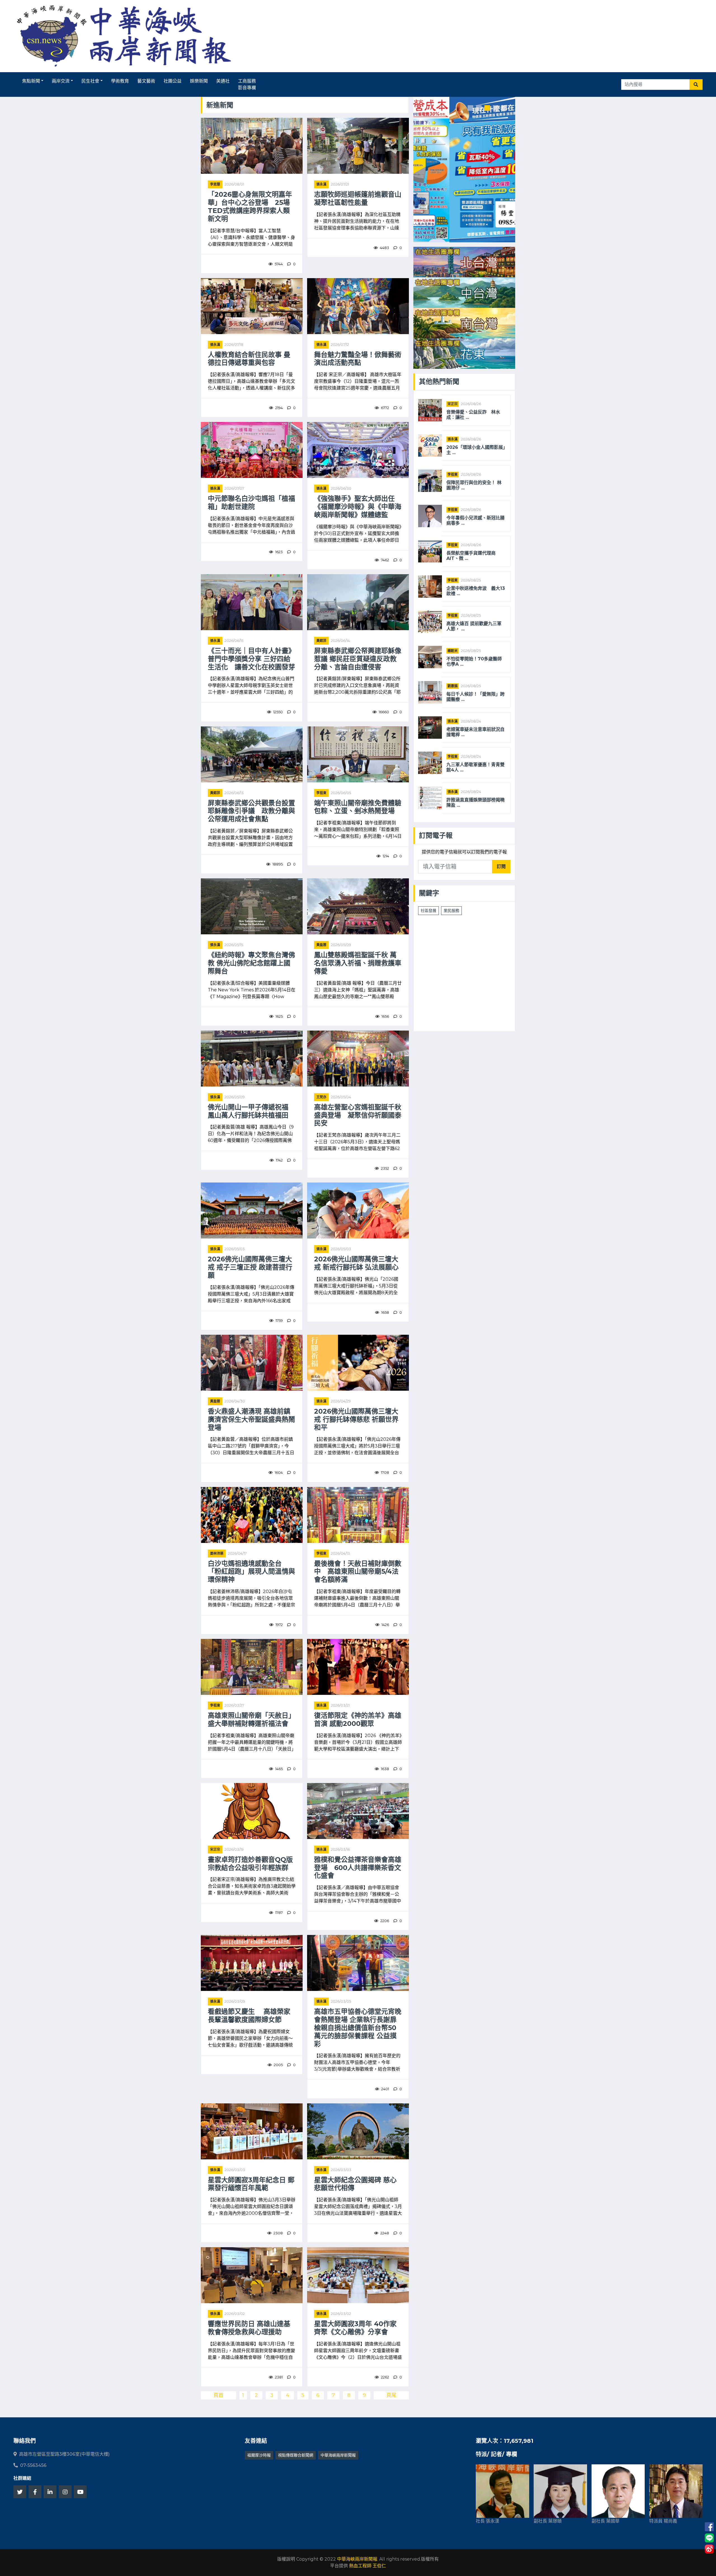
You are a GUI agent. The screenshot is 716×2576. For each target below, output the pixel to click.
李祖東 (321, 793)
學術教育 (120, 81)
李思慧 (215, 184)
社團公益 (173, 81)
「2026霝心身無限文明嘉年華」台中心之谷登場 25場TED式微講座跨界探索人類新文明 (250, 207)
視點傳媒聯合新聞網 (296, 2455)
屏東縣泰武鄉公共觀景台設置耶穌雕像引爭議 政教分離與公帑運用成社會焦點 (251, 811)
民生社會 (90, 81)
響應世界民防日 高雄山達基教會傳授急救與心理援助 (249, 2328)
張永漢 (321, 184)
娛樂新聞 (199, 81)
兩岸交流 (61, 81)
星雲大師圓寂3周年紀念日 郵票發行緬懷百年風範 (251, 2184)
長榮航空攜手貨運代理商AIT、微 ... (471, 556)
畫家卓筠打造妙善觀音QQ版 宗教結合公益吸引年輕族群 (252, 1864)
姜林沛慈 (217, 1553)
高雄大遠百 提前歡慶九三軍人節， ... (474, 626)
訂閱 (501, 866)
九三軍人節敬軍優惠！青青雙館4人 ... (475, 767)
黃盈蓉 (321, 945)
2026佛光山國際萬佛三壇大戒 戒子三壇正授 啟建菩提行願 (250, 1267)
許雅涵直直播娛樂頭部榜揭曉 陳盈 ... (476, 803)
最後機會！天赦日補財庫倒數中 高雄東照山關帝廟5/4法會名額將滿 (358, 1572)
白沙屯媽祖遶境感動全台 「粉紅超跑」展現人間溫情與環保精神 (251, 1572)
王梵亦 (321, 1097)
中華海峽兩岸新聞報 (338, 2455)
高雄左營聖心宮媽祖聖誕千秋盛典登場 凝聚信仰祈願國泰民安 (358, 1115)
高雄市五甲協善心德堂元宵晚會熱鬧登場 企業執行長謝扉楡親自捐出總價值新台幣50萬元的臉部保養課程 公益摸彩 (358, 2028)
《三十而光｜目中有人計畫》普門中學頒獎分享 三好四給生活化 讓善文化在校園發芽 (251, 659)
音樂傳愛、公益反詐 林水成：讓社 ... (473, 415)
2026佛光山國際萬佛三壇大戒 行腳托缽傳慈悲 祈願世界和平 (356, 1420)
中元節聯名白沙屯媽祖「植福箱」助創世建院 (251, 503)
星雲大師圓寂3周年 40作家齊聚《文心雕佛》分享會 (355, 2328)
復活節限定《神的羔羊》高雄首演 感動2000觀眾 (358, 1720)
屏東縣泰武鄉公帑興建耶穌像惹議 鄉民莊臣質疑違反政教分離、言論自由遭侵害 (358, 659)
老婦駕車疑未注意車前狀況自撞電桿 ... (475, 732)
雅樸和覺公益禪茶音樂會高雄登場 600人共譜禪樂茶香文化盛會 (358, 1868)
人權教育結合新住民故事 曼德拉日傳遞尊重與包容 (249, 359)
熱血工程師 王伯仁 (368, 2566)
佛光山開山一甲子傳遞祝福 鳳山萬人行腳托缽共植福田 (251, 1111)
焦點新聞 (31, 81)
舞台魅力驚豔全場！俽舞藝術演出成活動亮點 (358, 359)
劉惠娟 (453, 686)
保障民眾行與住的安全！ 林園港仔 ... (474, 485)
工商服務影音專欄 (247, 84)
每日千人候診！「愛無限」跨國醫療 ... (475, 697)
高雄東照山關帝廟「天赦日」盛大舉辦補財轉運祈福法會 (251, 1720)
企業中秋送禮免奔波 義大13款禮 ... (476, 591)
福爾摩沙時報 (259, 2455)
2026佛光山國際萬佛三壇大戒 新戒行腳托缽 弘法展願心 (356, 1263)
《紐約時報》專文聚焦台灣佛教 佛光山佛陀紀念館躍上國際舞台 (251, 963)
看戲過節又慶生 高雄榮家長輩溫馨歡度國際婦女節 (249, 2016)
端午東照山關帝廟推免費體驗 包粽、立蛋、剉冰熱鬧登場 (358, 807)
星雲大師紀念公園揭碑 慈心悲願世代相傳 (355, 2184)
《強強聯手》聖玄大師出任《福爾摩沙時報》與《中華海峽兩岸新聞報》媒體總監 (358, 507)
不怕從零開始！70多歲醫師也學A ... (474, 661)
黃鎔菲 (321, 641)
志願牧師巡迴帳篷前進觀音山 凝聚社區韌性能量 (358, 199)
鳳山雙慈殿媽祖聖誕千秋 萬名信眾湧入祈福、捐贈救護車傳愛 (358, 963)
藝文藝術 (146, 81)
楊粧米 (453, 651)
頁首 (218, 2395)
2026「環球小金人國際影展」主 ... (476, 450)
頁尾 (391, 2395)
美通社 (223, 81)
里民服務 (451, 911)
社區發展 (428, 911)
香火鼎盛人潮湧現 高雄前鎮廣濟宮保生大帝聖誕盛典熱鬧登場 (251, 1420)
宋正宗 (215, 1849)
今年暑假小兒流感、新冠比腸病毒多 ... (475, 520)
